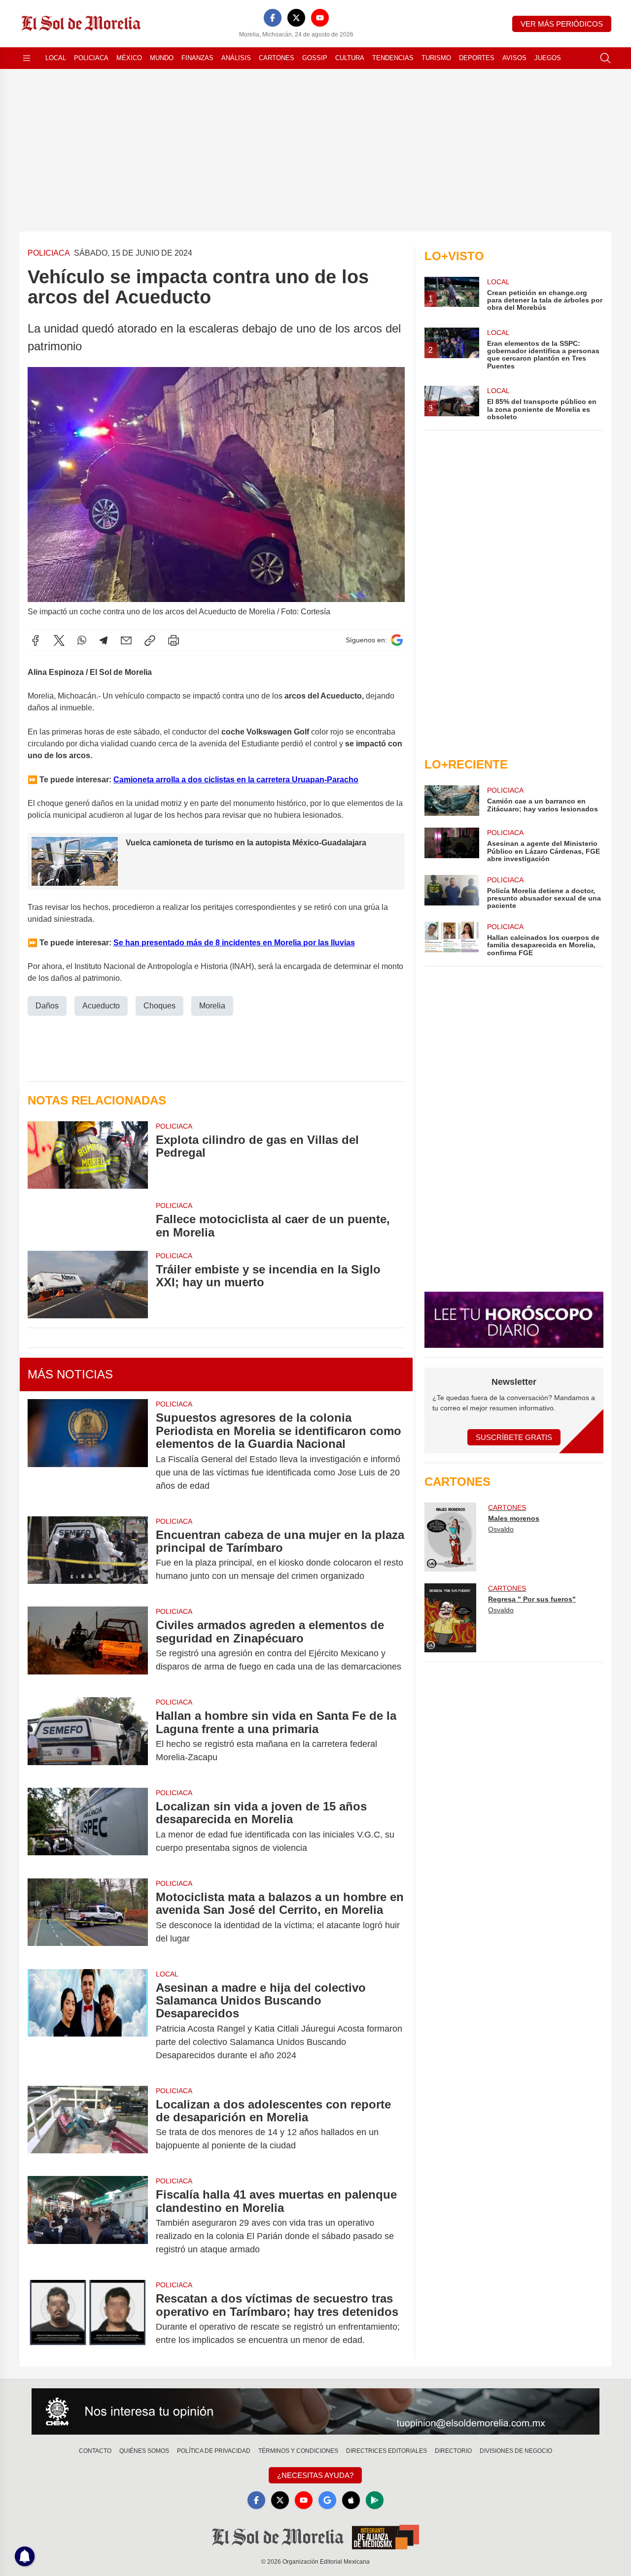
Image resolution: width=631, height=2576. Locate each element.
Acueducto (101, 1006)
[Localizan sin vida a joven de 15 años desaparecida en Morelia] (88, 1827)
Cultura (350, 58)
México (129, 58)
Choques (159, 1006)
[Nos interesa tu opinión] (315, 2411)
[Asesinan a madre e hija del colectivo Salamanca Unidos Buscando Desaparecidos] (88, 2022)
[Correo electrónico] (126, 640)
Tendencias (393, 58)
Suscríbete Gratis (514, 1437)
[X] (296, 18)
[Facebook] (273, 18)
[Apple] (351, 2500)
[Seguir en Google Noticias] (397, 640)
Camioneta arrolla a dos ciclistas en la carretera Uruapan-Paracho (236, 780)
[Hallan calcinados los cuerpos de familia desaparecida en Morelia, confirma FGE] (452, 939)
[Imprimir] (174, 640)
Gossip (315, 58)
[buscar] (605, 58)
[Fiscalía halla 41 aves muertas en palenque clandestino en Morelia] (88, 2222)
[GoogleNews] (327, 2500)
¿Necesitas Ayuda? (315, 2475)
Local (56, 58)
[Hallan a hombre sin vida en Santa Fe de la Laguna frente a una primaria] (88, 1737)
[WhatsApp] (82, 640)
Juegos (548, 58)
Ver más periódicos (562, 24)
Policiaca (91, 58)
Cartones (277, 58)
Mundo (162, 58)
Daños (47, 1006)
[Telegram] (104, 640)
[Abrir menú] (27, 58)
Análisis (236, 58)
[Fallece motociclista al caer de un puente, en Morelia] (88, 1220)
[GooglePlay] (375, 2500)
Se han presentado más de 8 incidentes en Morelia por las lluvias (234, 943)
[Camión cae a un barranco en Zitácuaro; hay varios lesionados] (452, 801)
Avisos (514, 58)
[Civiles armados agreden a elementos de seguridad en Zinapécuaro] (88, 1646)
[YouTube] (320, 18)
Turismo (436, 58)
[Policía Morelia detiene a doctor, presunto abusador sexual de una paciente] (452, 892)
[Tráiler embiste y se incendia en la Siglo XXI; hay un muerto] (88, 1285)
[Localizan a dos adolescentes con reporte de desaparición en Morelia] (88, 2125)
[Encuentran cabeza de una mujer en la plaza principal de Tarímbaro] (88, 1556)
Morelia (212, 1006)
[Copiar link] (150, 640)
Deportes (477, 58)
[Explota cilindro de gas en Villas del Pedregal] (88, 1155)
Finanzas (197, 58)
